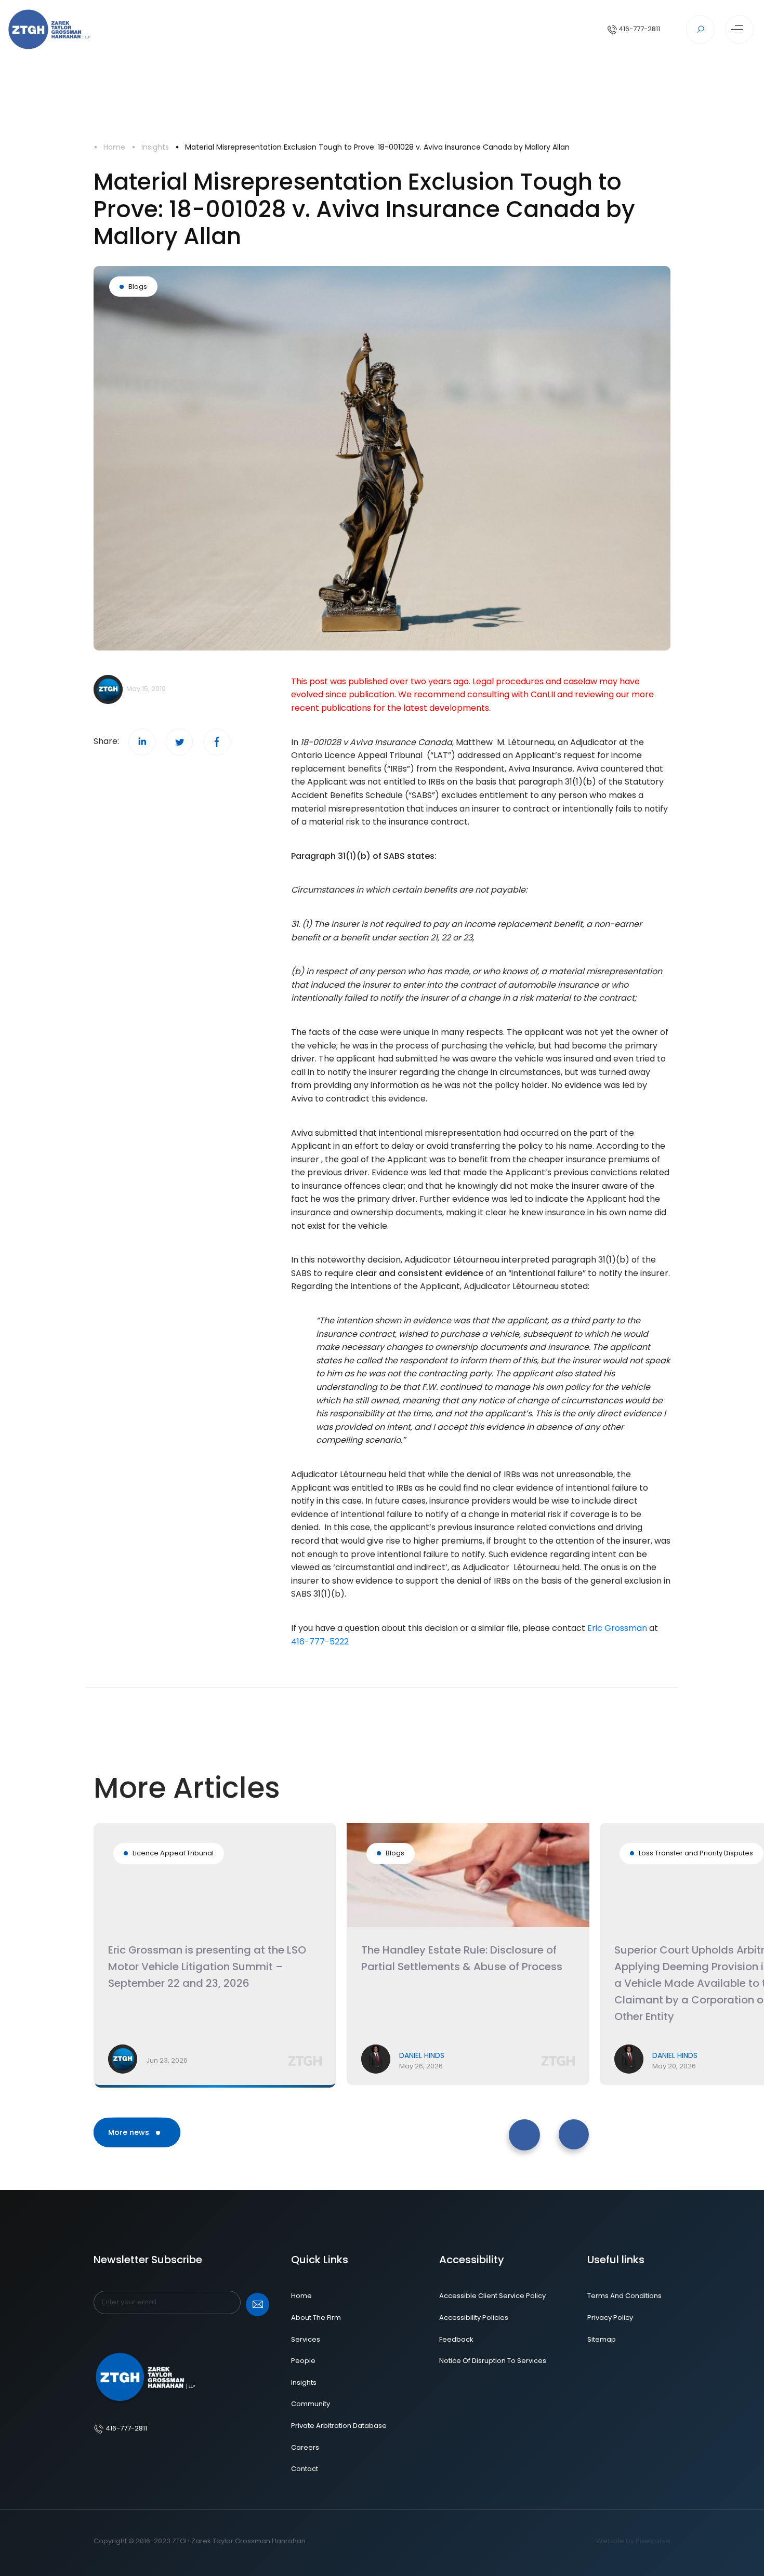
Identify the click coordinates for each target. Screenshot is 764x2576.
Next (557, 2124)
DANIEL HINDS (422, 2055)
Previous (511, 2124)
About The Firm (316, 2318)
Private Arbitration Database (339, 2426)
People (303, 2361)
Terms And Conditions (624, 2296)
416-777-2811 (638, 29)
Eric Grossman (617, 1628)
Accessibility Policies (474, 2318)
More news (130, 2132)
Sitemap (602, 2339)
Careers (305, 2447)
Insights (155, 147)
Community (311, 2404)
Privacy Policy (610, 2318)
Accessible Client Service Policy (492, 2296)
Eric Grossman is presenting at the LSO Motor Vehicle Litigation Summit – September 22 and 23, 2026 (207, 1967)
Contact (305, 2469)
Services (306, 2339)
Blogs (138, 287)
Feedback (456, 2339)
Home (114, 147)
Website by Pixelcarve (633, 2541)
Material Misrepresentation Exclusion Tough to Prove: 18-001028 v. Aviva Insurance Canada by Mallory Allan (377, 147)
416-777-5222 (320, 1642)
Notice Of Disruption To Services (493, 2361)
